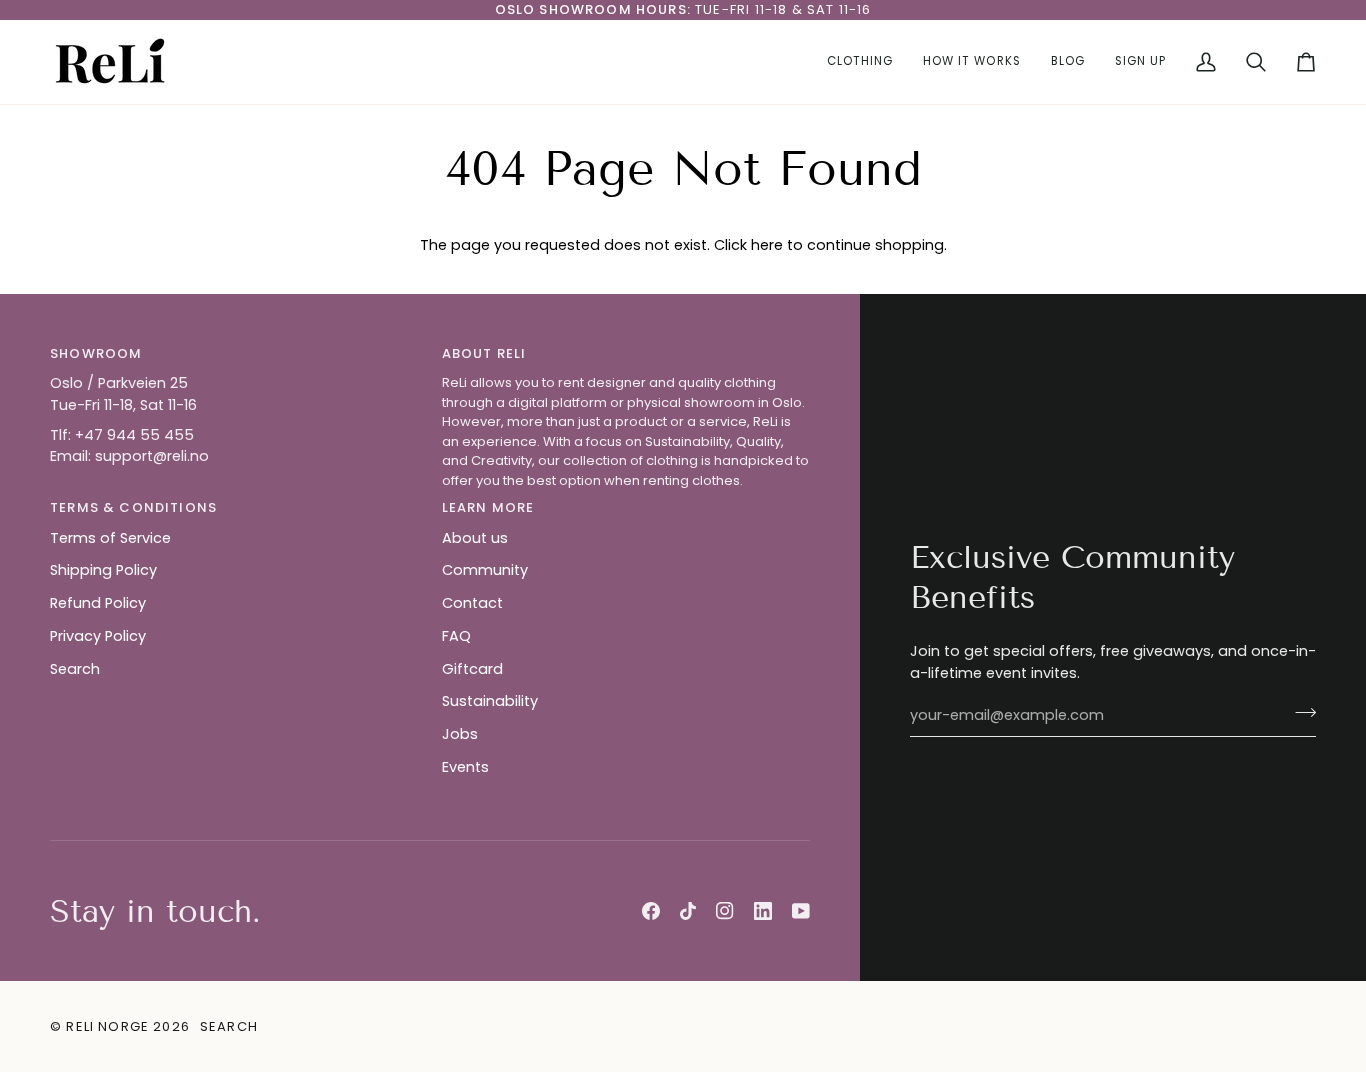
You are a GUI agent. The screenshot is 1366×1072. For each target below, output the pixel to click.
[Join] (1299, 713)
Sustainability (490, 701)
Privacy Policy (98, 636)
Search (75, 669)
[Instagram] (725, 911)
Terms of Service (110, 538)
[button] (860, 62)
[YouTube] (801, 911)
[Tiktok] (688, 911)
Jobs (460, 734)
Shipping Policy (103, 570)
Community (485, 570)
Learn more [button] (488, 507)
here (767, 245)
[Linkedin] (763, 911)
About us (475, 538)
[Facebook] (651, 911)
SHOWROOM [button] (96, 353)
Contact (472, 603)
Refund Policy (98, 603)
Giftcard (472, 669)
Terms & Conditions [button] (133, 507)
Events (465, 767)
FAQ (456, 636)
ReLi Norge (107, 1026)
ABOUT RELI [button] (484, 353)
